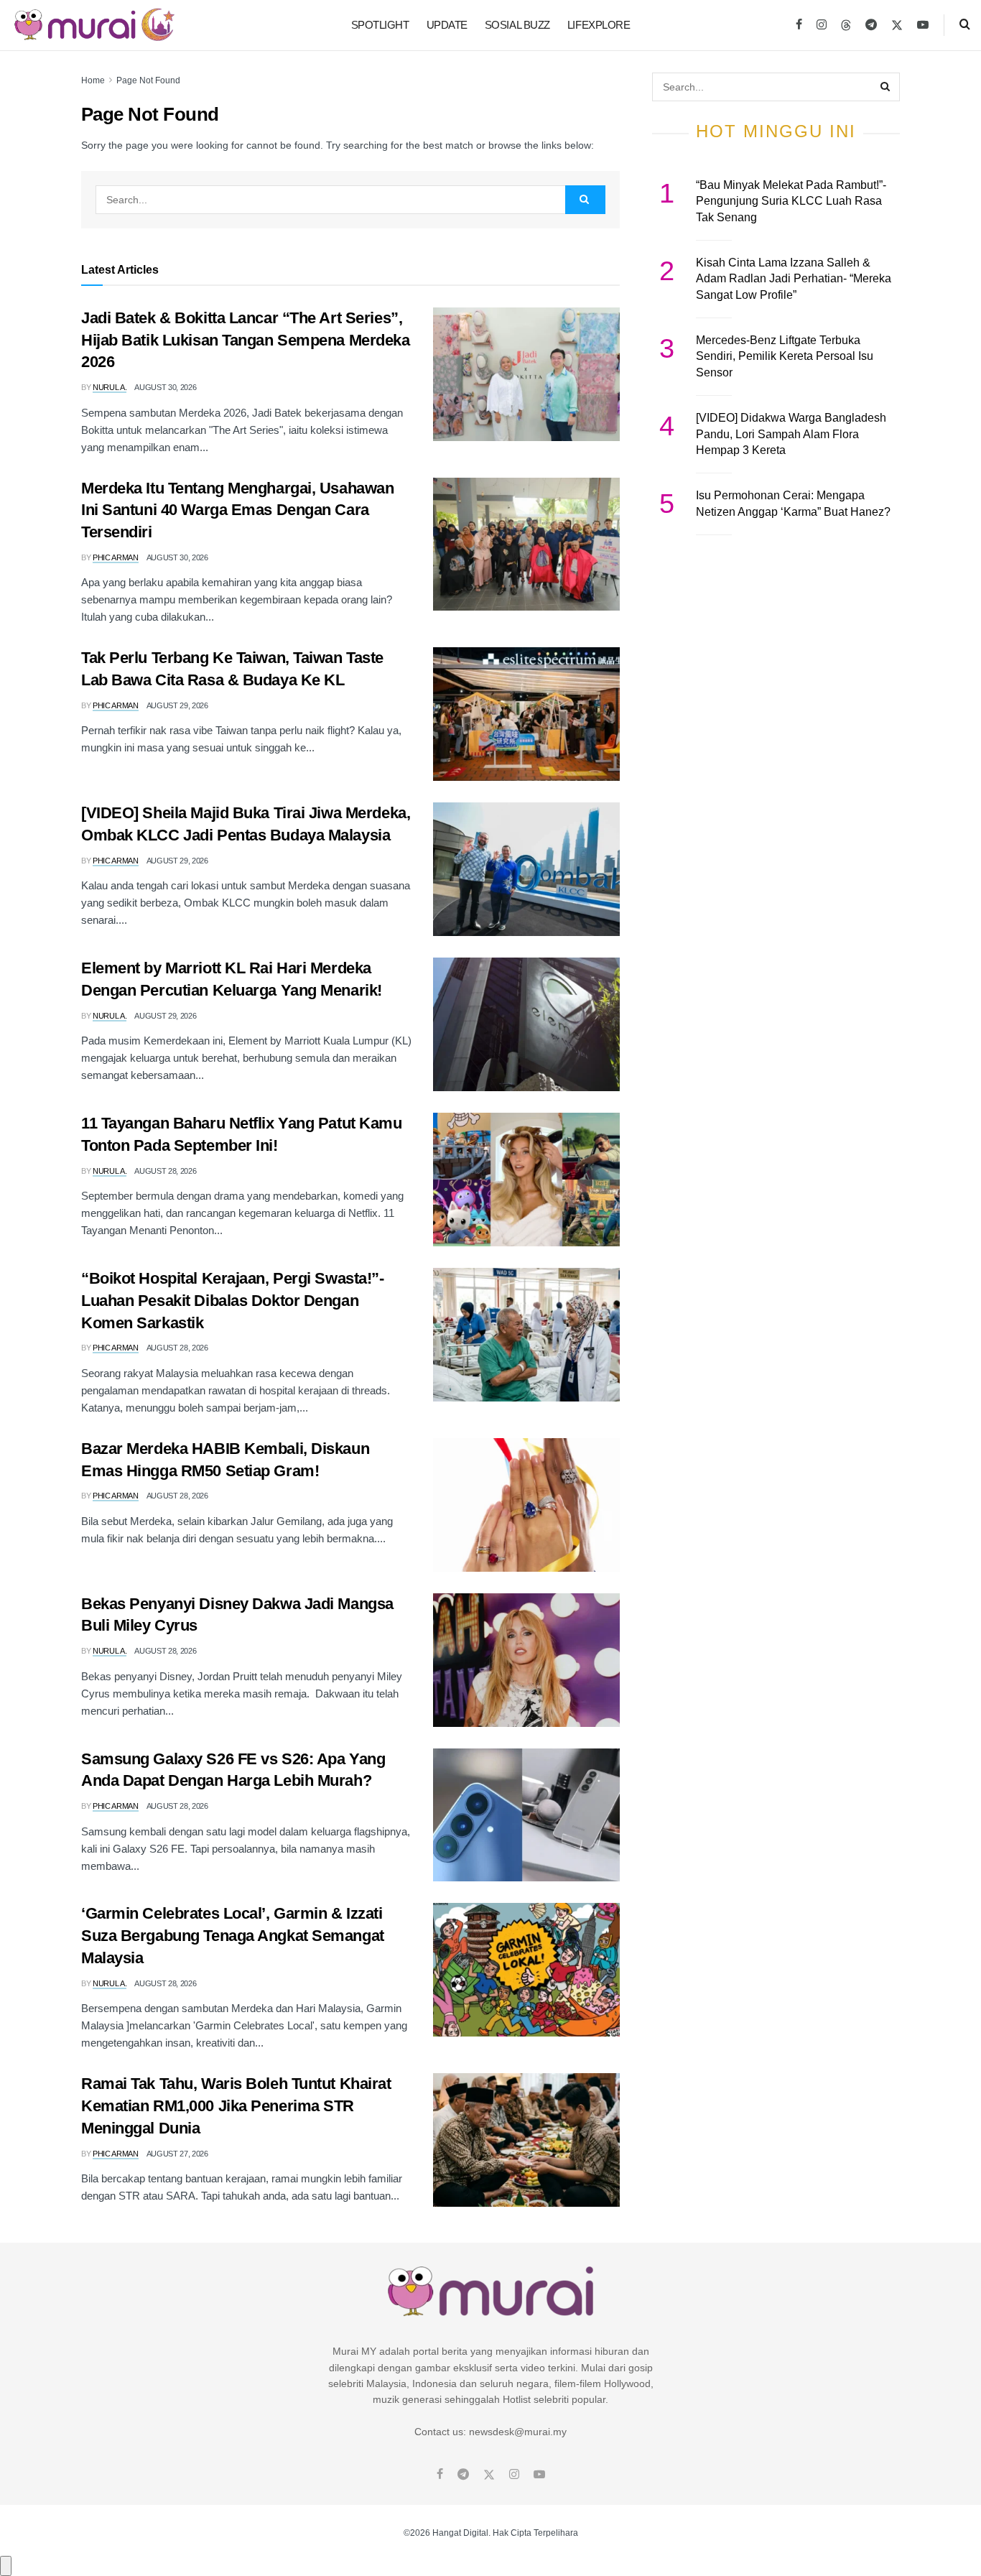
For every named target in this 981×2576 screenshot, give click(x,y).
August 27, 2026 (177, 2154)
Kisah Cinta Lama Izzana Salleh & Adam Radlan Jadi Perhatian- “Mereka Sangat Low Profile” (794, 279)
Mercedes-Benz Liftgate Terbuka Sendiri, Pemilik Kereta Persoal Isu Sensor (785, 356)
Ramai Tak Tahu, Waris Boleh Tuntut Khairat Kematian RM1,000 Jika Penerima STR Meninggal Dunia (236, 2106)
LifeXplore (599, 25)
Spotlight (380, 25)
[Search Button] (965, 25)
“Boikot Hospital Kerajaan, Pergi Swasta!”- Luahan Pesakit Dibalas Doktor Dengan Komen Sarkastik (233, 1301)
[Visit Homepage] (94, 25)
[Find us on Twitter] (897, 25)
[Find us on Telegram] (871, 25)
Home (93, 80)
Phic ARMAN (116, 557)
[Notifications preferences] (6, 2566)
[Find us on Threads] (846, 26)
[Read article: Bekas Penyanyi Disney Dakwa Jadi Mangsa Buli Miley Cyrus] (526, 1660)
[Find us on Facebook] (799, 25)
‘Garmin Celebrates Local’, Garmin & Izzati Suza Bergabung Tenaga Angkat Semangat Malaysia (233, 1936)
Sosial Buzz (517, 25)
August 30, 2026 (165, 387)
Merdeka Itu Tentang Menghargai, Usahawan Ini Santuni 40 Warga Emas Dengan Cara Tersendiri (237, 510)
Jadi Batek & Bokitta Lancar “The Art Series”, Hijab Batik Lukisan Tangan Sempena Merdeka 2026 (246, 340)
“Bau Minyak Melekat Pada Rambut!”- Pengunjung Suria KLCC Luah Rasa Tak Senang (791, 201)
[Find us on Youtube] (923, 25)
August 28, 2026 (165, 1171)
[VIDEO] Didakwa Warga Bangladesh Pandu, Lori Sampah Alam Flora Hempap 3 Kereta (791, 434)
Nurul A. (110, 387)
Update (447, 25)
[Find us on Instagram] (822, 25)
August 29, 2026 (177, 705)
